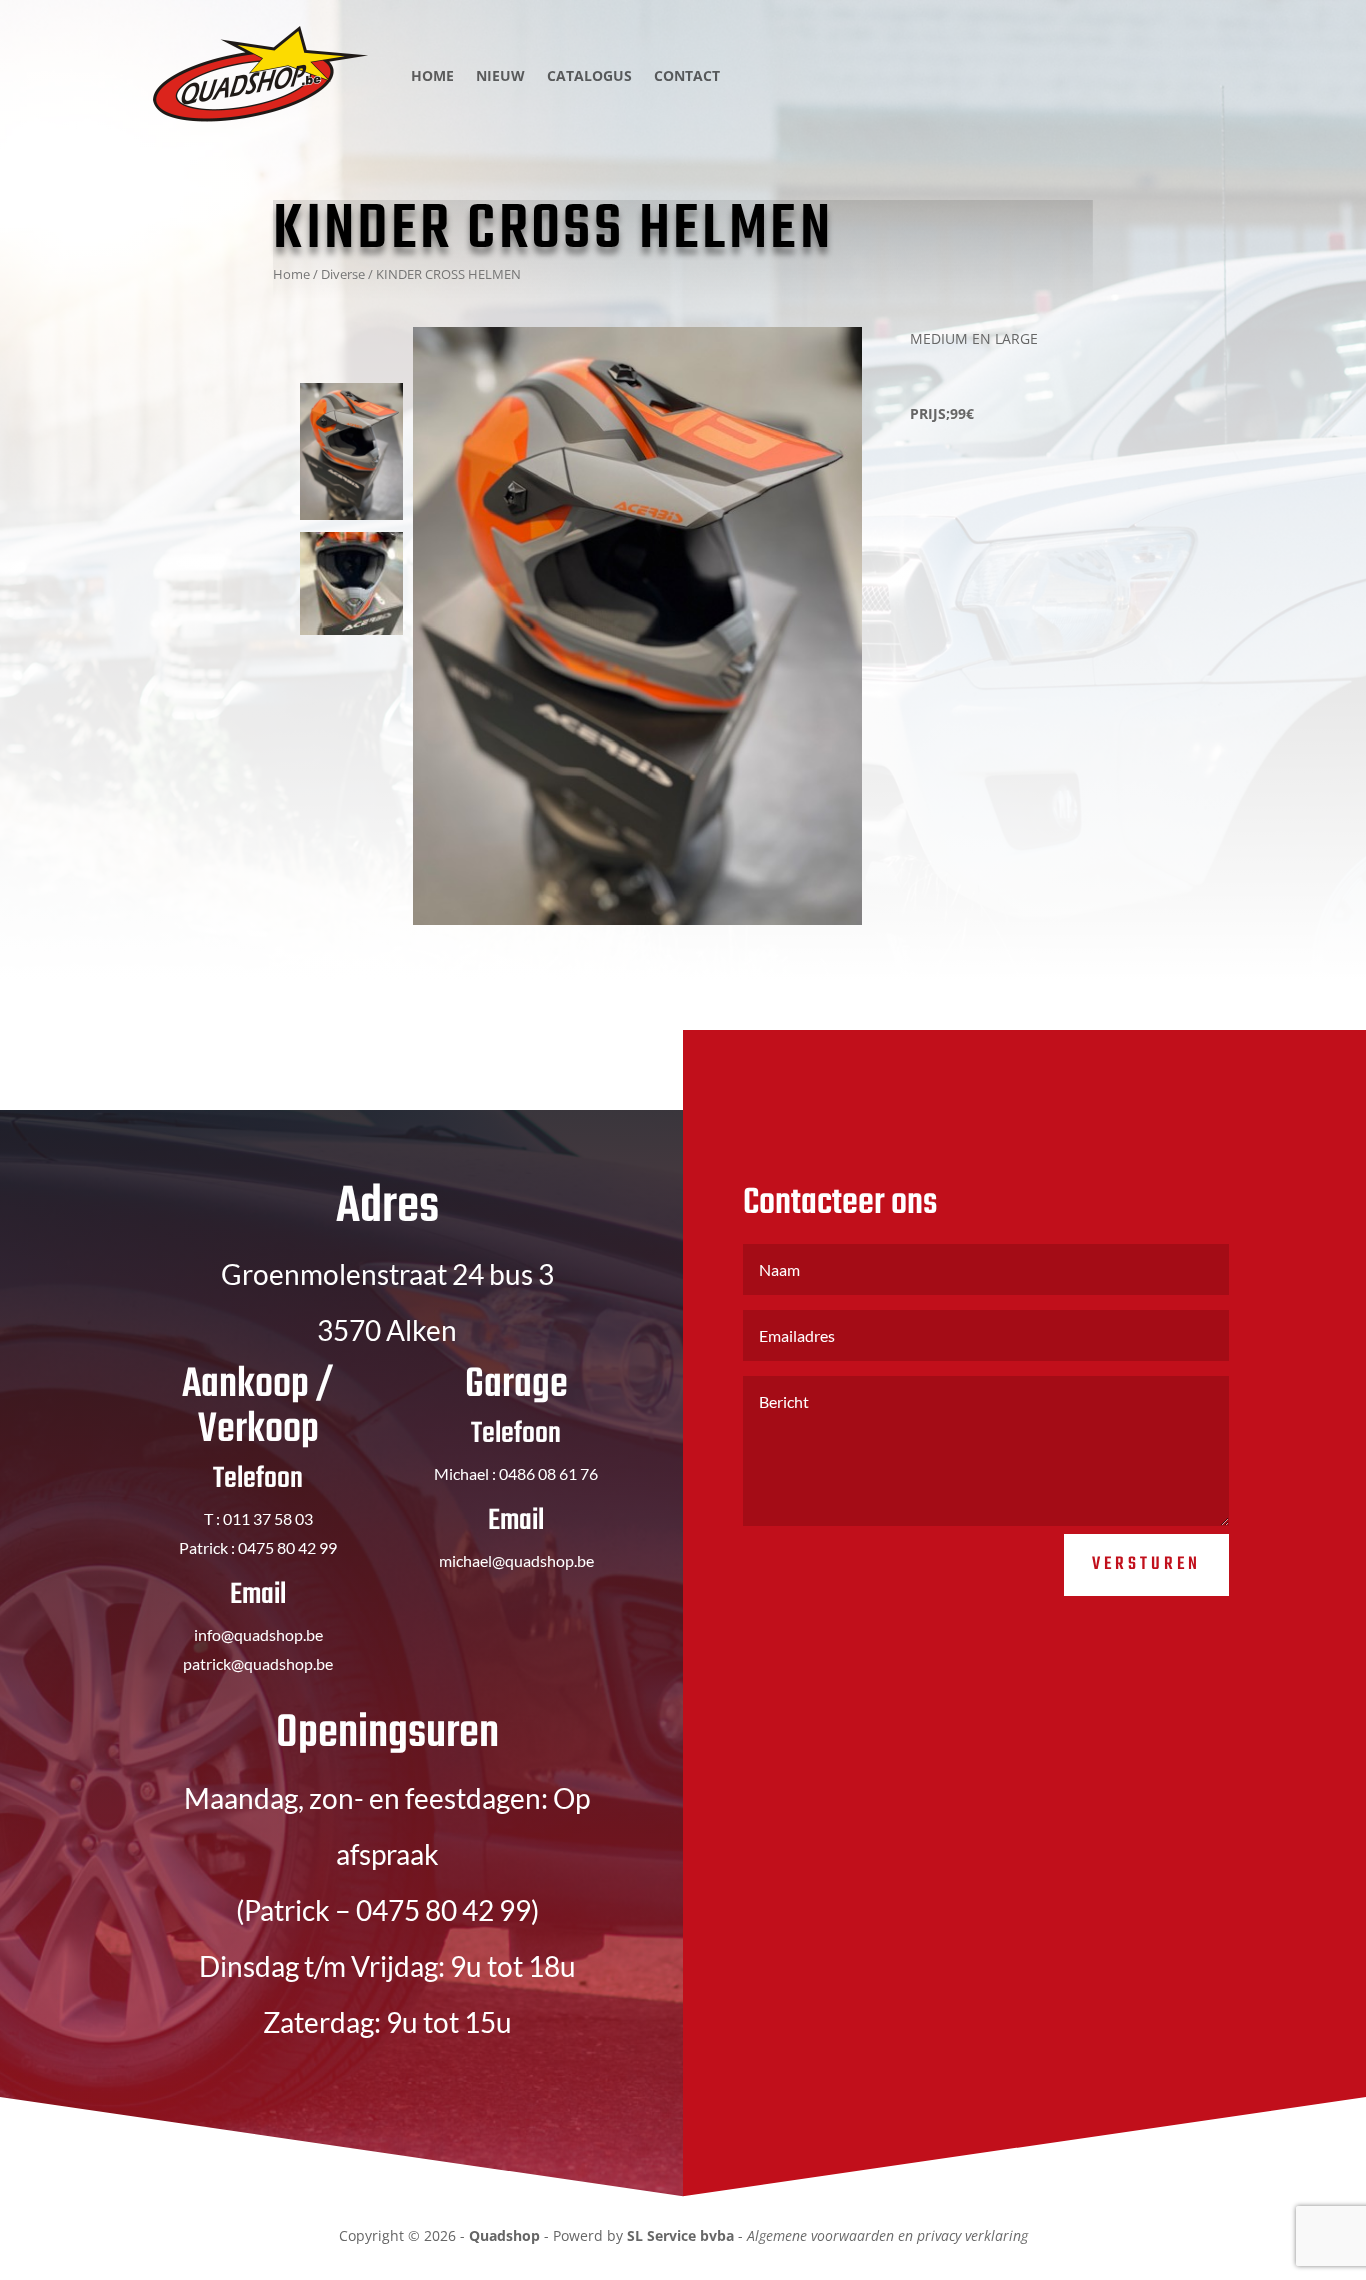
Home (432, 75)
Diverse (343, 274)
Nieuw (500, 75)
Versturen (1146, 1564)
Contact (687, 75)
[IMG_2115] (637, 626)
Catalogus (589, 75)
